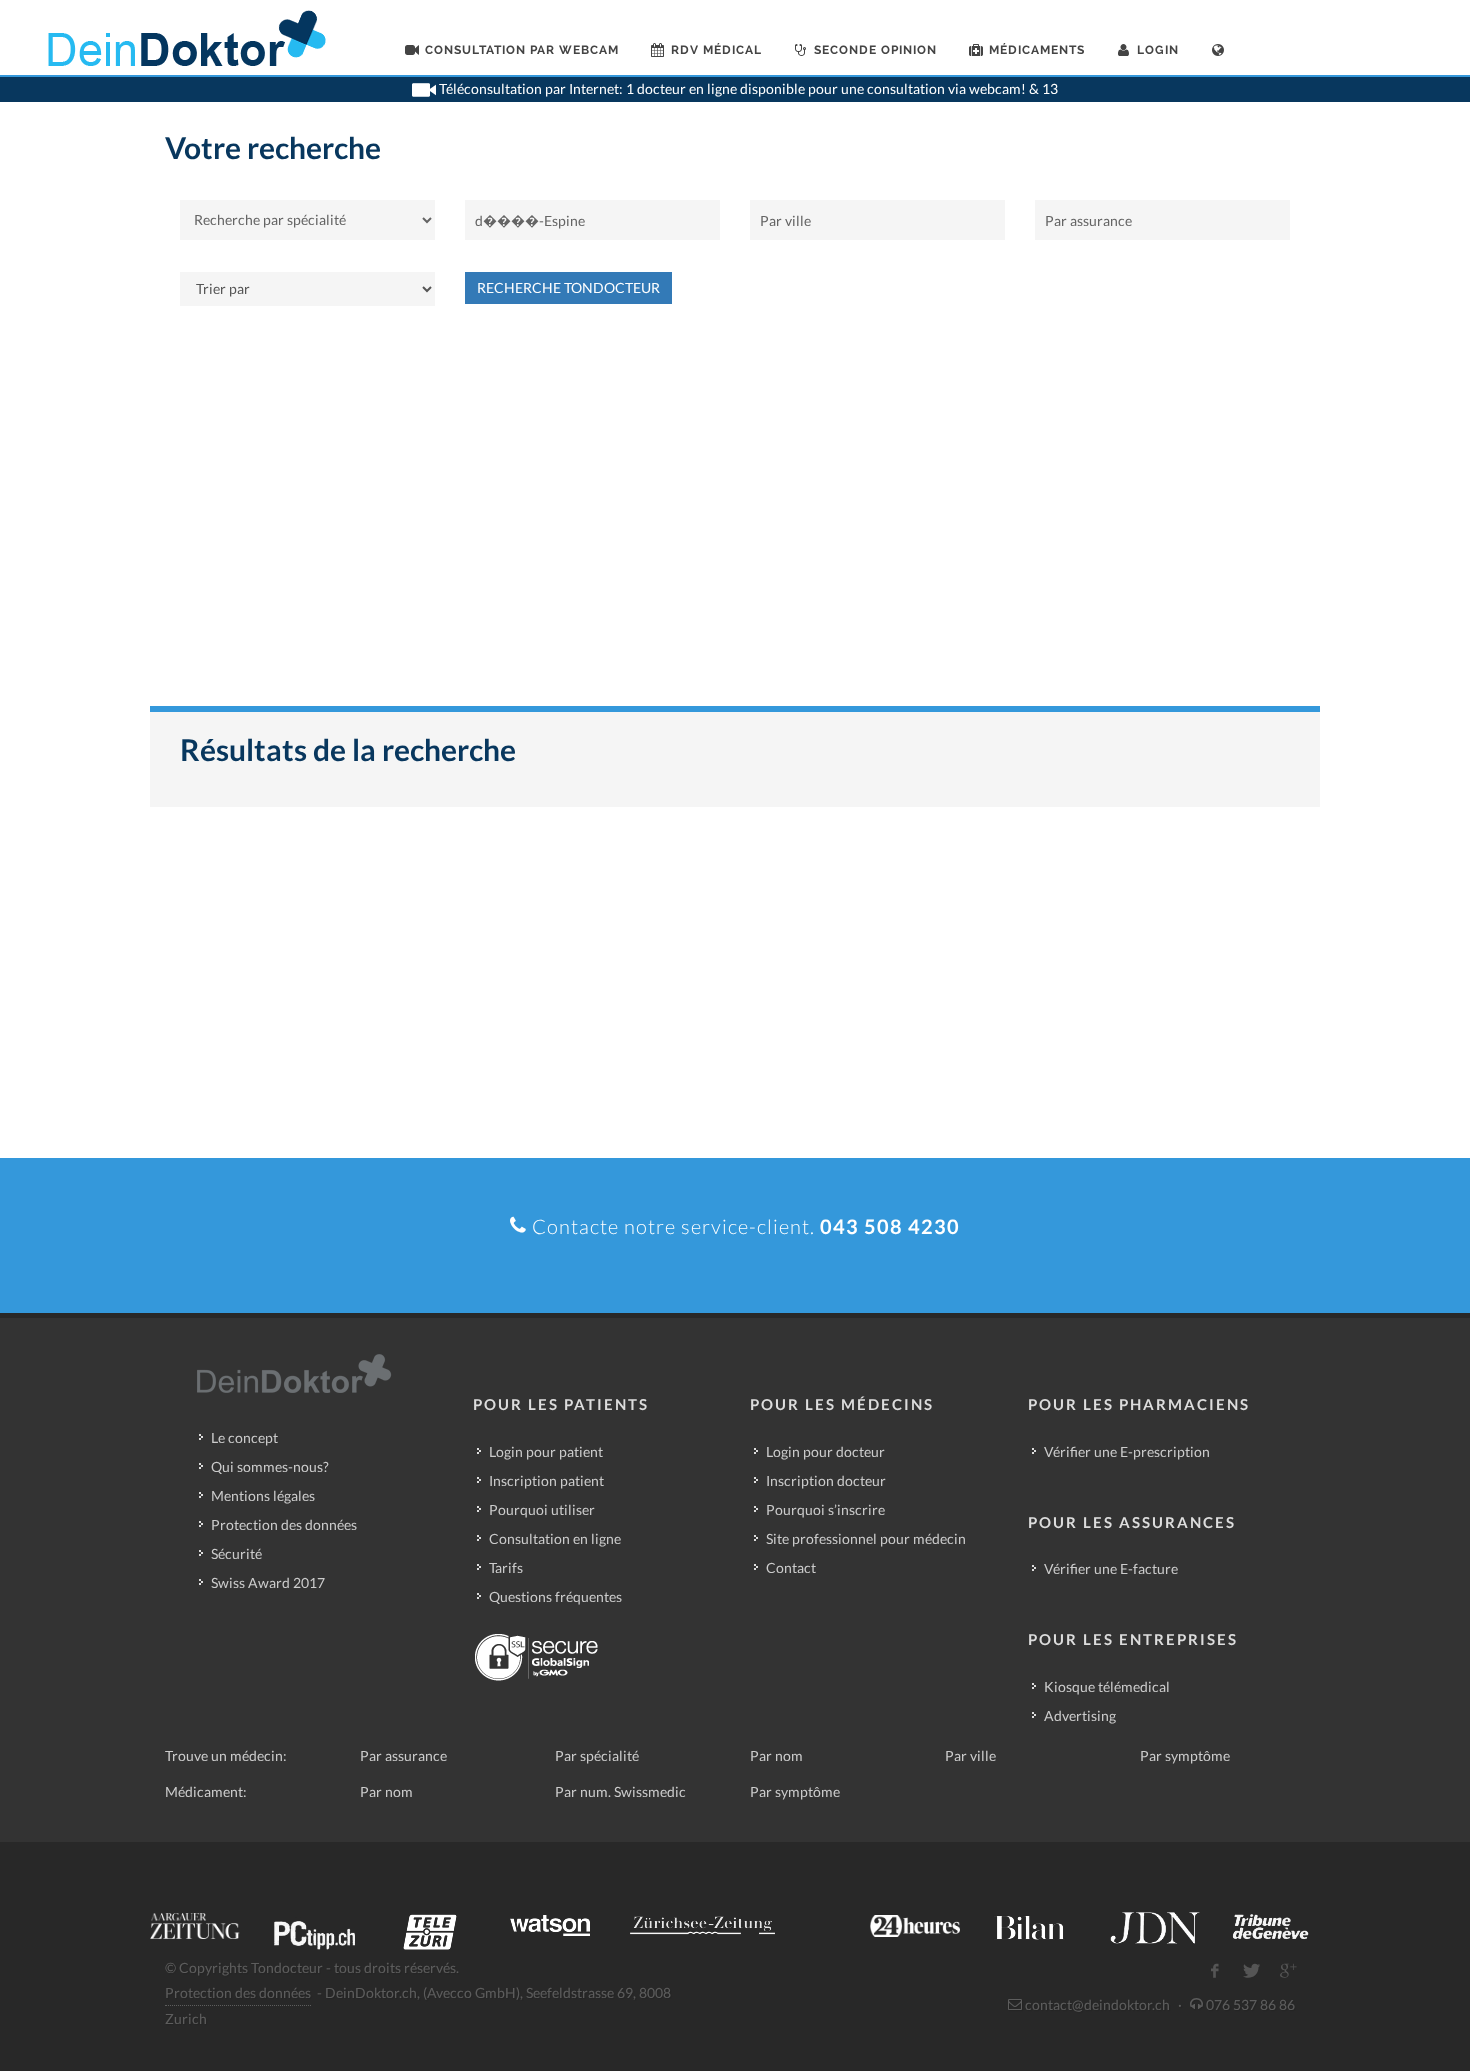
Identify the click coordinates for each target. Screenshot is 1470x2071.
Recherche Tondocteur (568, 287)
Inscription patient (546, 1480)
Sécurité (236, 1553)
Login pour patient (546, 1451)
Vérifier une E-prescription (1127, 1451)
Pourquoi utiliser (542, 1509)
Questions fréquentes (555, 1596)
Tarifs (506, 1567)
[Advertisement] (735, 516)
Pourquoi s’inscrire (825, 1509)
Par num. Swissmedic (620, 1791)
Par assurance (403, 1755)
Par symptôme (1185, 1755)
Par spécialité (597, 1755)
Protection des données (284, 1524)
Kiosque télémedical (1107, 1686)
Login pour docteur (825, 1451)
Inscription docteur (826, 1480)
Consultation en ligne (555, 1538)
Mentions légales (263, 1495)
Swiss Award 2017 (268, 1582)
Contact (791, 1567)
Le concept (244, 1437)
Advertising (1080, 1715)
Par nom (776, 1755)
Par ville (970, 1755)
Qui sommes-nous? (270, 1466)
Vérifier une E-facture (1111, 1568)
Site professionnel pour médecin (866, 1538)
